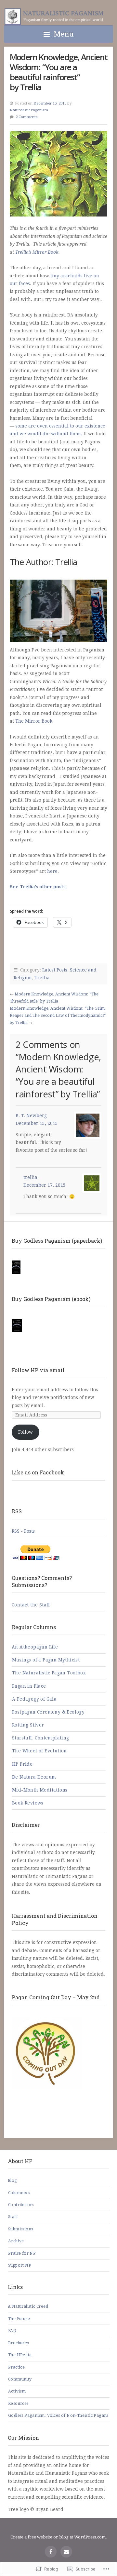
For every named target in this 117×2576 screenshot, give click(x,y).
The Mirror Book (34, 721)
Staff (13, 2217)
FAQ (12, 2331)
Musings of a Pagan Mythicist (46, 1660)
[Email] (66, 2552)
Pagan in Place (29, 1686)
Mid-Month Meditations (40, 1790)
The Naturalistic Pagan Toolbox (49, 1673)
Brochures (19, 2343)
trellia (30, 1177)
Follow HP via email (38, 1370)
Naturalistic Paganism (56, 17)
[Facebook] (51, 2552)
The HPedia (20, 2355)
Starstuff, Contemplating (41, 1738)
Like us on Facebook (38, 1472)
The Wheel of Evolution (39, 1751)
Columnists (19, 2193)
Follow (26, 1432)
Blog (13, 2181)
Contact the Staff (31, 1605)
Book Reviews (28, 1803)
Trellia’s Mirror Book (37, 252)
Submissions (20, 2229)
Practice (16, 2367)
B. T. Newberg (31, 1116)
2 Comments (27, 117)
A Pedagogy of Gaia (34, 1699)
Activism (17, 2391)
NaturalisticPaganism (29, 110)
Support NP (20, 2265)
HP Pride (22, 1764)
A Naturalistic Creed (28, 2306)
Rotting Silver (28, 1725)
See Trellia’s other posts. (38, 887)
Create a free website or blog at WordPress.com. (59, 2537)
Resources (18, 2404)
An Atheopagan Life (35, 1647)
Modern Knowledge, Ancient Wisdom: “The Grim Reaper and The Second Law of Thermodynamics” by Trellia (58, 1016)
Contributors (21, 2205)
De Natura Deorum (34, 1777)
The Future (19, 2319)
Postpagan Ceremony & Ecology (48, 1712)
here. (53, 871)
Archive (16, 2241)
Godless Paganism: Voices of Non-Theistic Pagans (58, 2415)
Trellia (42, 978)
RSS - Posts (23, 1531)
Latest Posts (55, 970)
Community (20, 2379)
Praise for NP (22, 2253)
